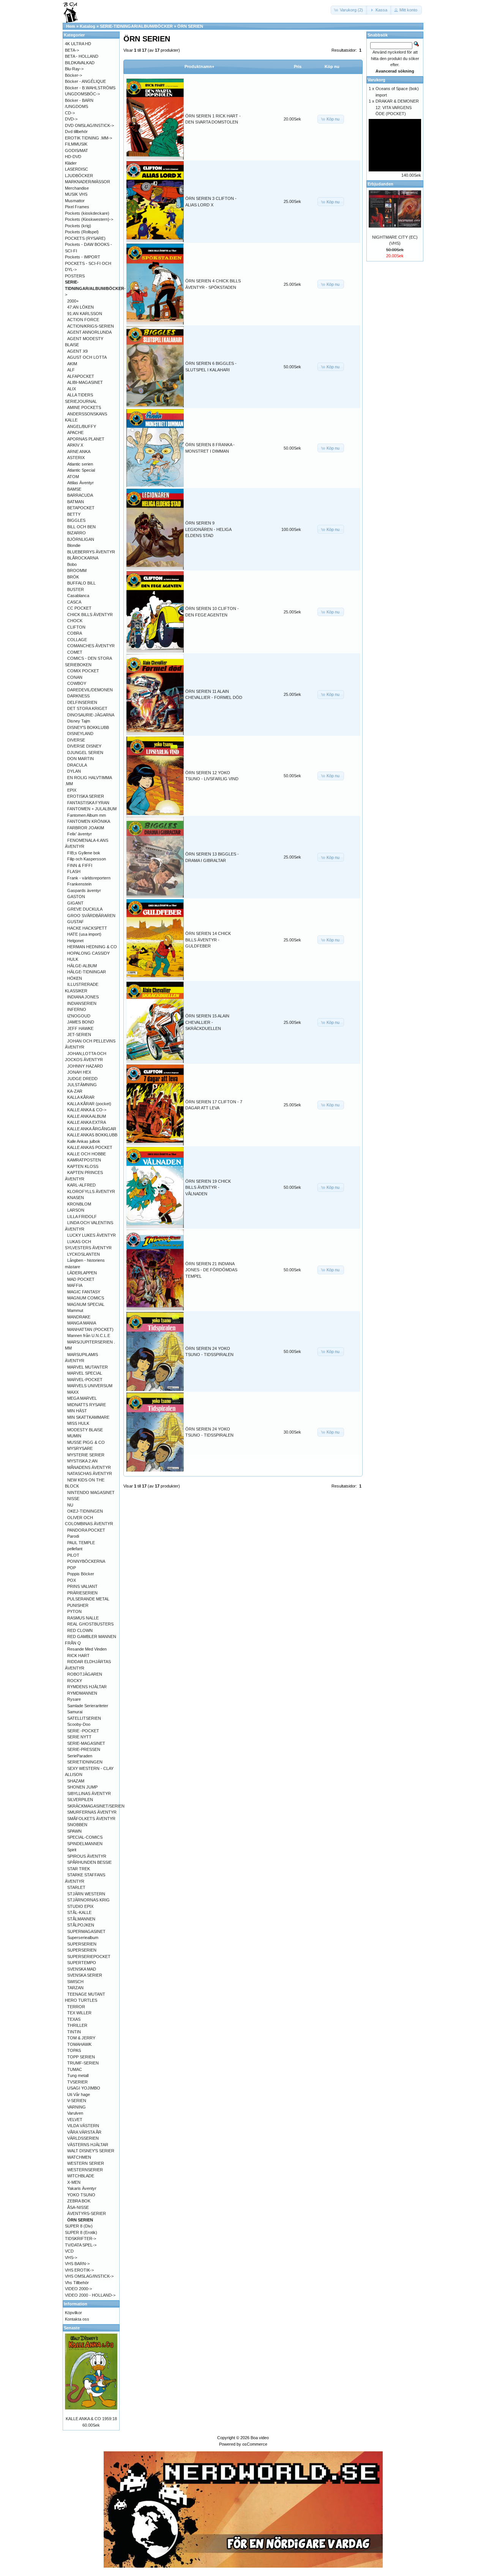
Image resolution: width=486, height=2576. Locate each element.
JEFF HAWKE (80, 1028)
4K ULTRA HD (78, 44)
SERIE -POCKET (83, 1731)
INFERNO (77, 1009)
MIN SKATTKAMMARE (88, 1417)
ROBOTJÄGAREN (85, 1674)
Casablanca (78, 596)
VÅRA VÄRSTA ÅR (84, 2132)
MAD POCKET (81, 1279)
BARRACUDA (80, 495)
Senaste (72, 2328)
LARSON (76, 1210)
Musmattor (75, 201)
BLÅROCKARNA (83, 558)
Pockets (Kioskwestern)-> (89, 219)
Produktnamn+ (199, 67)
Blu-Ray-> (74, 69)
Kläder (71, 163)
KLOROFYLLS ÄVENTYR (91, 1191)
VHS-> (71, 2258)
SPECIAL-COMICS (85, 1837)
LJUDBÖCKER (79, 176)
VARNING (77, 2107)
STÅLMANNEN (81, 1919)
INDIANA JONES (83, 997)
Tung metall (78, 2075)
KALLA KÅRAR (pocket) (89, 1104)
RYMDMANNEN (82, 1693)
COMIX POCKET (83, 671)
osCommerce (255, 2444)
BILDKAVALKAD (80, 63)
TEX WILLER (79, 2013)
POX (72, 1580)
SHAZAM (76, 1781)
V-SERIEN (77, 2101)
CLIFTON (76, 627)
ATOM (73, 477)
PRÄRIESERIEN (82, 1593)
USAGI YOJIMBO (84, 2088)
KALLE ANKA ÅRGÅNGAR (92, 1129)
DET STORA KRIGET (87, 708)
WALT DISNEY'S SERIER (91, 2151)
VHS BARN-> (77, 2264)
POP (72, 1568)
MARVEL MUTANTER (88, 1367)
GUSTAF (76, 922)
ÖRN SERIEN (190, 26)
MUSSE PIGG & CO (86, 1442)
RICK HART (78, 1656)
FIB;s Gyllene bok (84, 853)
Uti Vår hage (79, 2094)
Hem (71, 26)
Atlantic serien (80, 464)
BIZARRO (77, 533)
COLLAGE (77, 640)
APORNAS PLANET (86, 439)
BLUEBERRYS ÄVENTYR (91, 552)
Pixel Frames (77, 207)
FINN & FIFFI (80, 865)
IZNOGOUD (79, 1016)
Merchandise (77, 188)
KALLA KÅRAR (81, 1097)
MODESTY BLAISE (85, 1430)
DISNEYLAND (80, 734)
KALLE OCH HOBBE (87, 1154)
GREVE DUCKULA (85, 909)
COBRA (75, 633)
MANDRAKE (79, 1317)
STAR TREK (79, 1869)
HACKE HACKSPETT (87, 928)
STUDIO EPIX (80, 1906)
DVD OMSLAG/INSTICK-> (89, 125)
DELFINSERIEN (82, 702)
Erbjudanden (380, 184)
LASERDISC (77, 169)
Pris (298, 67)
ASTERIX (76, 458)
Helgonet (75, 941)
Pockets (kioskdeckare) (87, 213)
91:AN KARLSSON (85, 314)
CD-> (70, 113)
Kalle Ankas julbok (84, 1141)
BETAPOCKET (81, 508)
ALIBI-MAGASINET (85, 382)
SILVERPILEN (80, 1800)
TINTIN (74, 2032)
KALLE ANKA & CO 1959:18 (91, 2419)
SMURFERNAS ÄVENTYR (92, 1812)
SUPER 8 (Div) (79, 2226)
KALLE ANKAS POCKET (90, 1147)
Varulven (75, 2113)
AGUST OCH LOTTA (87, 357)
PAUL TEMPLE (81, 1543)
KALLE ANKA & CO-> (87, 1110)
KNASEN (76, 1198)
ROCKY (75, 1681)
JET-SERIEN (79, 1035)
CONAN (75, 677)
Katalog (88, 26)
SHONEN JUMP (82, 1787)
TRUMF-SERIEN (83, 2063)
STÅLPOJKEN (81, 1925)
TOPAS (74, 2050)
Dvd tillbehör (76, 131)
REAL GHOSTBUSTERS (90, 1624)
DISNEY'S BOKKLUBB (88, 727)
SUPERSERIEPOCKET (89, 1957)
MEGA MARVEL (82, 1398)
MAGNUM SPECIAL (86, 1304)
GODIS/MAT (77, 151)
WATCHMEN (79, 2157)
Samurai (75, 1712)
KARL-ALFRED (81, 1185)
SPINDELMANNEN (85, 1844)
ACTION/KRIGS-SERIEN (91, 326)
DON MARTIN (80, 759)
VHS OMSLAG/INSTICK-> (89, 2276)
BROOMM (77, 570)
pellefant (75, 1549)
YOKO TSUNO (81, 2195)
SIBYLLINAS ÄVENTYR (89, 1793)
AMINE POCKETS (84, 407)
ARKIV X (75, 445)
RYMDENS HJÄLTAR (87, 1687)
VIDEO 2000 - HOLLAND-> (90, 2295)
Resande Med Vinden (87, 1649)
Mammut (75, 1310)
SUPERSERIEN (82, 1944)
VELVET (75, 2120)
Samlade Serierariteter (88, 1706)
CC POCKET (79, 608)
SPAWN (74, 1831)
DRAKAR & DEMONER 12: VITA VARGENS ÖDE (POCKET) (397, 107)
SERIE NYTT (79, 1737)
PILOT (73, 1555)
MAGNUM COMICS (86, 1298)
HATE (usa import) (84, 934)
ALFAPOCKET (81, 376)
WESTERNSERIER (85, 2170)
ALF (71, 370)
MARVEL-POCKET (85, 1380)
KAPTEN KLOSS (83, 1166)
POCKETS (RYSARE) (85, 238)
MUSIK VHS (76, 194)
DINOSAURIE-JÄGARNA (91, 715)
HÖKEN (75, 978)
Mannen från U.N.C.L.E (89, 1336)
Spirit (72, 1850)
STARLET (76, 1887)
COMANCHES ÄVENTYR (91, 646)
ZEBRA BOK (79, 2201)
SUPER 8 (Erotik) (81, 2232)
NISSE (73, 1499)
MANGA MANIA (82, 1323)
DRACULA (77, 765)
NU (70, 1505)
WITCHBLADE (81, 2176)
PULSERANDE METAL (88, 1599)
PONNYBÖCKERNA (86, 1561)
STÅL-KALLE (79, 1912)
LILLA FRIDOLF (82, 1217)
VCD (69, 2251)
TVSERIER (77, 2082)
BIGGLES (76, 520)
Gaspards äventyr (84, 890)
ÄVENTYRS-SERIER (87, 2213)
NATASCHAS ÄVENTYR (90, 1473)
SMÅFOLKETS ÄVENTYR (91, 1819)
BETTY (74, 514)
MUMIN (74, 1436)
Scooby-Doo (79, 1724)
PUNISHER (78, 1605)
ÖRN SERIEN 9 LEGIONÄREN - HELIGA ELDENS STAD (208, 529)
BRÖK (73, 577)
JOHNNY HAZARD (85, 1066)
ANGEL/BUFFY (82, 426)
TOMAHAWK (79, 2044)
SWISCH (75, 1982)
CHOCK (75, 621)
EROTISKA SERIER (86, 796)
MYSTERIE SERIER (86, 1455)
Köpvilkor (73, 2313)
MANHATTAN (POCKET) (90, 1329)
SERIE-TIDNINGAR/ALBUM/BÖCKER (136, 26)
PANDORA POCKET (86, 1530)
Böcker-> (73, 75)
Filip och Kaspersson (87, 859)
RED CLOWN (80, 1630)
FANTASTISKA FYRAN (88, 803)
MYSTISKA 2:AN (82, 1461)
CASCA (74, 602)
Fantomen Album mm (87, 815)
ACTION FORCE (83, 320)
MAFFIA (75, 1285)
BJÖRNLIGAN (81, 539)
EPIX (72, 790)
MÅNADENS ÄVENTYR (89, 1467)
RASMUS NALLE (83, 1618)
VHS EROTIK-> (79, 2270)
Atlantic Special (81, 470)
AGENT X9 (77, 351)
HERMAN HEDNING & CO (92, 947)
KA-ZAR (75, 1091)
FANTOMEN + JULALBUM (92, 809)
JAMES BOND (81, 1022)
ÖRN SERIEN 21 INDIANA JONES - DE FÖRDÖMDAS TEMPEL (211, 1270)
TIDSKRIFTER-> (80, 2239)
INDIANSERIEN (82, 1003)
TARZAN (75, 1988)
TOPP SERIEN (81, 2057)
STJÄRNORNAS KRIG (88, 1900)
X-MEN (74, 2182)
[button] (349, 10)
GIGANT (75, 903)
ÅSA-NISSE (78, 2207)
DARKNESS (78, 696)
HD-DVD (73, 157)
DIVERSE (76, 740)
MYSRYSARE (80, 1448)
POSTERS (75, 276)
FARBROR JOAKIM (86, 828)
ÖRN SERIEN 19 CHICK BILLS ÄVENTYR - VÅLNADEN (208, 1187)
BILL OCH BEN (81, 527)
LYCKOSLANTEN (84, 1254)
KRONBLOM (79, 1204)
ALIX (72, 389)
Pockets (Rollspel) (82, 232)
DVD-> (71, 119)
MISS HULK (78, 1423)
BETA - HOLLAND (82, 56)
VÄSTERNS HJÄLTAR (88, 2145)
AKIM (72, 364)
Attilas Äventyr (80, 483)
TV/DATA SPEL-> (81, 2245)
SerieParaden (80, 1756)
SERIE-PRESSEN (84, 1749)
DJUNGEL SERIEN (85, 753)
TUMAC (75, 2069)
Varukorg (376, 80)
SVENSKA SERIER (85, 1975)
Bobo (72, 564)
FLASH (74, 871)
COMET (75, 652)
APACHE (75, 433)
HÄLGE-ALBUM (82, 966)
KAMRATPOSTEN (84, 1160)
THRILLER (77, 2025)
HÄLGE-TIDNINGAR (87, 972)
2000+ (73, 301)
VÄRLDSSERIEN (83, 2138)
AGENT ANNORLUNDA (89, 332)
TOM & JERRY (81, 2038)
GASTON (76, 897)
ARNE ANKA (79, 452)
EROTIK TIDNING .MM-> (88, 138)
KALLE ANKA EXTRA (87, 1122)
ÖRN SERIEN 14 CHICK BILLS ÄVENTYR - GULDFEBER (208, 940)
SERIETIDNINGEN (85, 1762)
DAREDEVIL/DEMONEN (90, 690)
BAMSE (74, 489)
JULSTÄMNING (82, 1085)
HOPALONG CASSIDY (88, 953)
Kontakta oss (77, 2319)
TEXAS (74, 2019)
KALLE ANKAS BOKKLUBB (92, 1135)
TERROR (76, 2007)
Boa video (260, 2438)
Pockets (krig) (78, 226)
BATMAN (76, 502)
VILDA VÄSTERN (83, 2126)
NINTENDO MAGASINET (91, 1492)
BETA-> (72, 50)
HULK (73, 959)
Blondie (74, 545)
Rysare (74, 1699)
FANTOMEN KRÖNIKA (89, 821)
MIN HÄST (77, 1411)
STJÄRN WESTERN (86, 1894)
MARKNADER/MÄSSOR (88, 182)
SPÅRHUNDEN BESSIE (89, 1862)
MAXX (73, 1392)
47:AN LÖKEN (80, 307)
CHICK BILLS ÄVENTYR (90, 615)
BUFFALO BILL (81, 583)
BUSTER (76, 589)
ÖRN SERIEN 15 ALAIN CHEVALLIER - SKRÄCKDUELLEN (207, 1022)
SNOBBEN (77, 1825)
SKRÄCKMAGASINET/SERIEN (96, 1806)
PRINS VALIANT (82, 1586)
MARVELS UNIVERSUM (90, 1386)
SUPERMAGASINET (86, 1931)
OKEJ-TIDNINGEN (85, 1511)
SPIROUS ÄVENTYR (87, 1856)
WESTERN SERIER (86, 2163)
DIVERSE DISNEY (84, 746)
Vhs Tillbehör (77, 2283)
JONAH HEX (79, 1072)
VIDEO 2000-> (78, 2289)
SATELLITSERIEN (84, 1718)
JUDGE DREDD (82, 1079)
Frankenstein (79, 884)
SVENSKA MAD (82, 1969)
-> (95, 288)
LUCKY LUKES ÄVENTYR (92, 1235)
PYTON (74, 1611)
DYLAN (74, 771)
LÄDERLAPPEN (82, 1273)
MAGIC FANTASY (84, 1292)
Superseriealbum (83, 1938)
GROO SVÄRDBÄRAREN (91, 916)
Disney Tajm (79, 721)
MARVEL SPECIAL (85, 1373)
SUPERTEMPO (82, 1963)
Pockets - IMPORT (83, 257)
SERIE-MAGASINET (86, 1743)
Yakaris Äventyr (82, 2188)
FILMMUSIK (76, 144)
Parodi (73, 1536)
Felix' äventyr (80, 834)
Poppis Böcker (81, 1574)
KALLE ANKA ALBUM (87, 1116)
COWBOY (77, 683)
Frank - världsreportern (89, 878)
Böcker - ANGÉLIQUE (85, 81)
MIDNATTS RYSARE (87, 1405)
